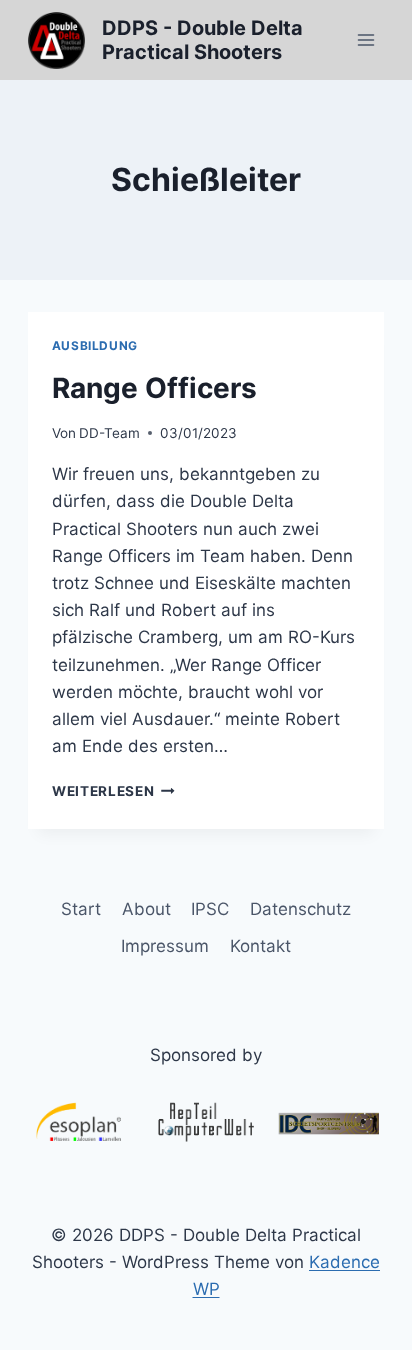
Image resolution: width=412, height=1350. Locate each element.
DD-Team (109, 433)
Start (81, 909)
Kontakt (260, 946)
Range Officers (154, 388)
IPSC (210, 909)
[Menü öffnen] (365, 39)
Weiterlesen (113, 791)
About (146, 909)
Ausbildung (95, 345)
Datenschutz (300, 909)
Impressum (165, 946)
